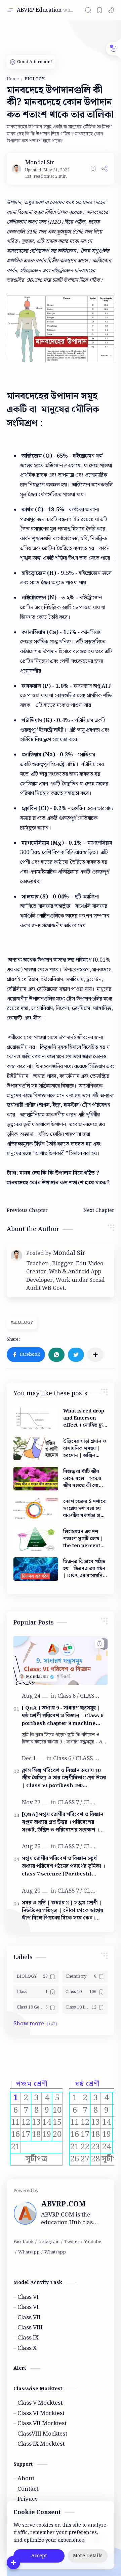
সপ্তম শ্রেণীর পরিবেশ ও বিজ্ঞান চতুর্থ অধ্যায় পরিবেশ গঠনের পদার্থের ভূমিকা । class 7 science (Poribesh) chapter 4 (63, 1866)
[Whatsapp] (29, 2252)
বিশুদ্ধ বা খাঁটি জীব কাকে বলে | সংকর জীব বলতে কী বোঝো (84, 1479)
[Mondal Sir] (40, 163)
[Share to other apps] (95, 1355)
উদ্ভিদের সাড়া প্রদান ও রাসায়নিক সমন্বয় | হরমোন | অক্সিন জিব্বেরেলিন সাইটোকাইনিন (85, 1449)
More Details (88, 2556)
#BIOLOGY (22, 1323)
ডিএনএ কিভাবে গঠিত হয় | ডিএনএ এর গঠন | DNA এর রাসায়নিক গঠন (85, 1569)
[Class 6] (68, 1696)
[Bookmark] (99, 10)
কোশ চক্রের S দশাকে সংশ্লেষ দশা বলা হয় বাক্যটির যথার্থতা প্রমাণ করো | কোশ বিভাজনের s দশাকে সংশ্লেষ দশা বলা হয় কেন (85, 1509)
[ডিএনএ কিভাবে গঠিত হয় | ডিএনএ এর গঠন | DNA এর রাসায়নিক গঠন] (36, 1569)
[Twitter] (72, 2242)
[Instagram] (49, 2242)
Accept (39, 2556)
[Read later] (93, 169)
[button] (111, 10)
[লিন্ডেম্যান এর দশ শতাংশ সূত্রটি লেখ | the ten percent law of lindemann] (36, 1539)
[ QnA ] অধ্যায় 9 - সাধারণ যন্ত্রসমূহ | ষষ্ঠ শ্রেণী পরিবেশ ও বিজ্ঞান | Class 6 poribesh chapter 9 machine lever (63, 1716)
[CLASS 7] (70, 1803)
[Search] (88, 10)
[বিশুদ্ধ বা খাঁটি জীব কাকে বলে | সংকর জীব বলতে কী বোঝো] (36, 1479)
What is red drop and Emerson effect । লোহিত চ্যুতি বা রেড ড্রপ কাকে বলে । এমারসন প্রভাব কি (85, 1418)
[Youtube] (93, 2242)
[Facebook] (24, 2242)
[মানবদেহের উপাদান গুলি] (61, 329)
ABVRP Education (39, 10)
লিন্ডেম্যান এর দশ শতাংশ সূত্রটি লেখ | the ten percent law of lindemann (85, 1539)
